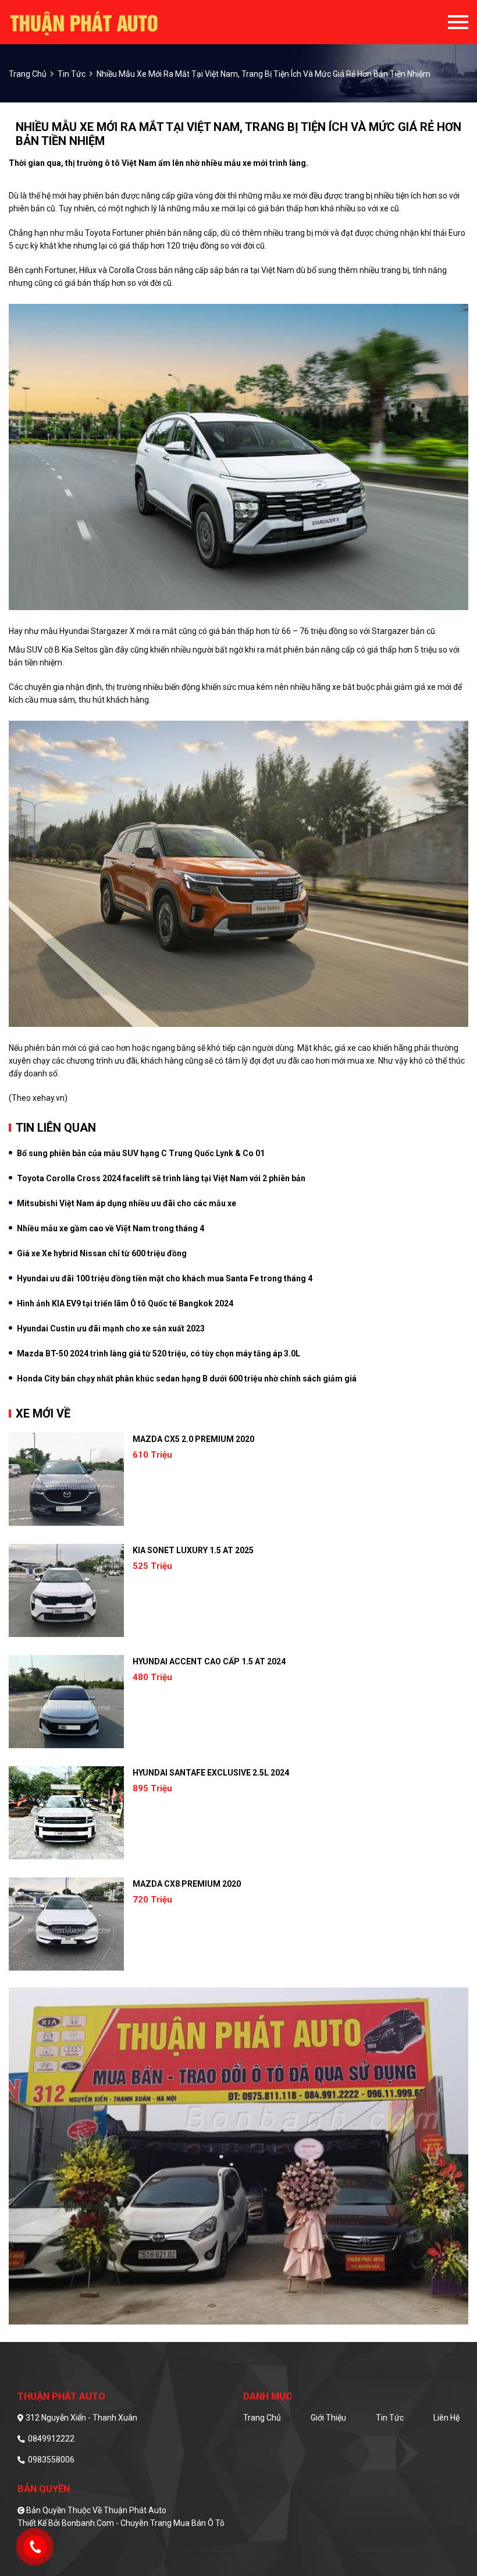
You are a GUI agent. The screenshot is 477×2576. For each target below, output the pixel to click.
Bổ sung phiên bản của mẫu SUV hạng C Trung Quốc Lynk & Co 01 (141, 1153)
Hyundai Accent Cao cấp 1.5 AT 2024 (209, 1661)
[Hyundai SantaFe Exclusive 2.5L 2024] (66, 1813)
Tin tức (72, 74)
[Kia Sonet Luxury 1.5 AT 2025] (66, 1590)
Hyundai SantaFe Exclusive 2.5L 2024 (211, 1773)
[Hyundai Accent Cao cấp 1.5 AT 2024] (66, 1702)
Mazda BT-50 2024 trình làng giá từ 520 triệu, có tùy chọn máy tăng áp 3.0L (159, 1353)
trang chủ (28, 74)
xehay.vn (49, 1098)
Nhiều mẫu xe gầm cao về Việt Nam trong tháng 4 (111, 1228)
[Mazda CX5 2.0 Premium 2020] (66, 1479)
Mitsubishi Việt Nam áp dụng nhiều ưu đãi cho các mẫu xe (127, 1203)
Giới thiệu (328, 2418)
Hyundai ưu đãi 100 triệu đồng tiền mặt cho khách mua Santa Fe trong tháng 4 (165, 1278)
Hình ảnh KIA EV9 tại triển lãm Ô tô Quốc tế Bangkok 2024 (125, 1303)
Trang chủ (262, 2418)
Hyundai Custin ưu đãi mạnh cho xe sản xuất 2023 (111, 1328)
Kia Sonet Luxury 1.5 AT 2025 (193, 1550)
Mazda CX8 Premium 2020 (187, 1884)
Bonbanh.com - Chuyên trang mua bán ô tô (143, 2523)
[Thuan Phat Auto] (104, 22)
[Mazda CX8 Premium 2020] (66, 1924)
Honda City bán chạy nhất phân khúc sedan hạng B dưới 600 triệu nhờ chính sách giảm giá (187, 1379)
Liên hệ (446, 2418)
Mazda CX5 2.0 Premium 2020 (193, 1439)
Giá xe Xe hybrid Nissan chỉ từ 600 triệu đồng (102, 1253)
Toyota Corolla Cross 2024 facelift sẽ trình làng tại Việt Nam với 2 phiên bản (161, 1178)
